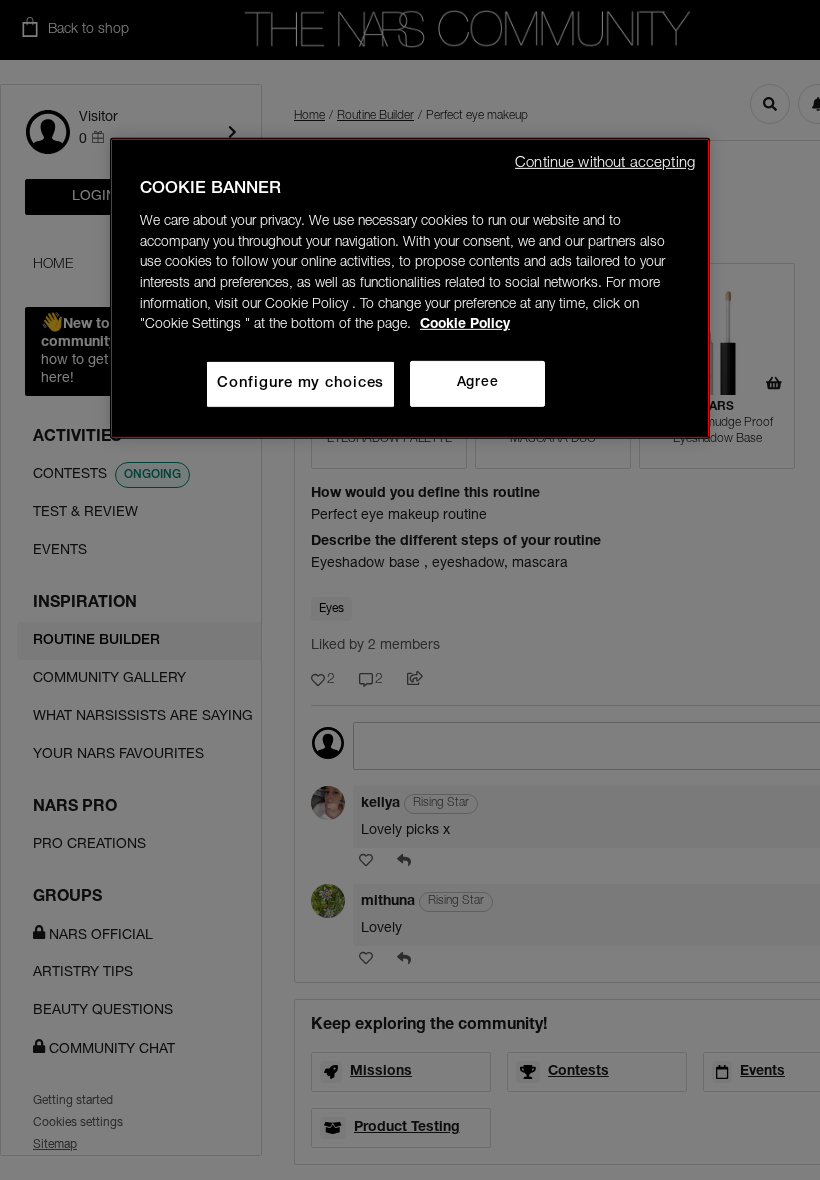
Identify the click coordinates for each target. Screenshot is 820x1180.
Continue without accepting (605, 163)
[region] (410, 288)
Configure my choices (300, 383)
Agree (477, 383)
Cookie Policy (465, 325)
